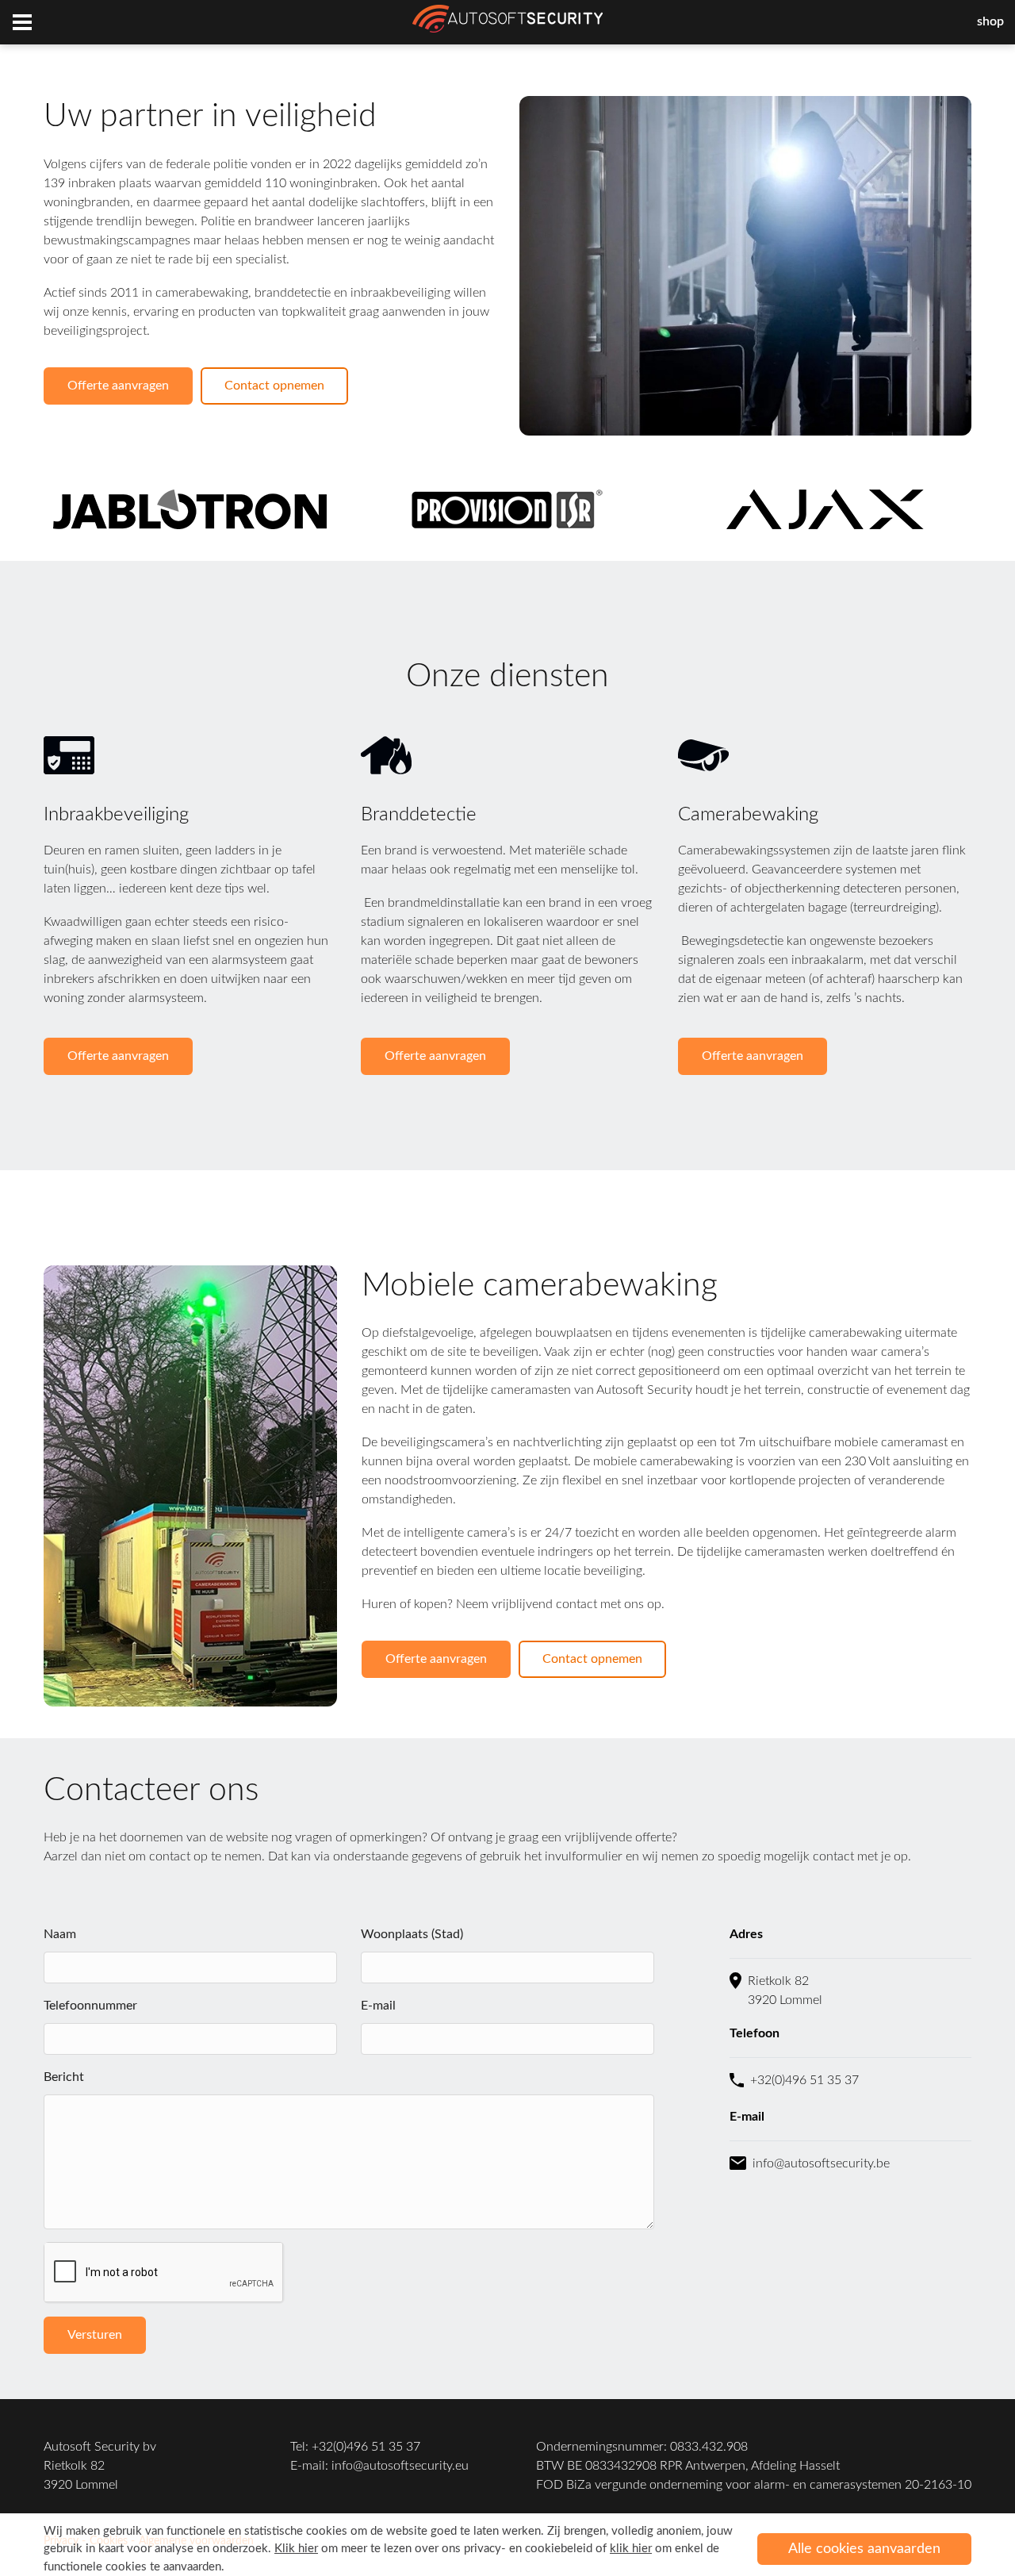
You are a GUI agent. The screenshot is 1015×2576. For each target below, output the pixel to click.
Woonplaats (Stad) (412, 1934)
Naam (60, 1934)
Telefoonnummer (90, 2006)
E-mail (378, 2006)
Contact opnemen (274, 386)
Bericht (64, 2077)
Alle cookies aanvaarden (864, 2549)
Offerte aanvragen (118, 386)
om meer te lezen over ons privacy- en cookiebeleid (433, 2549)
